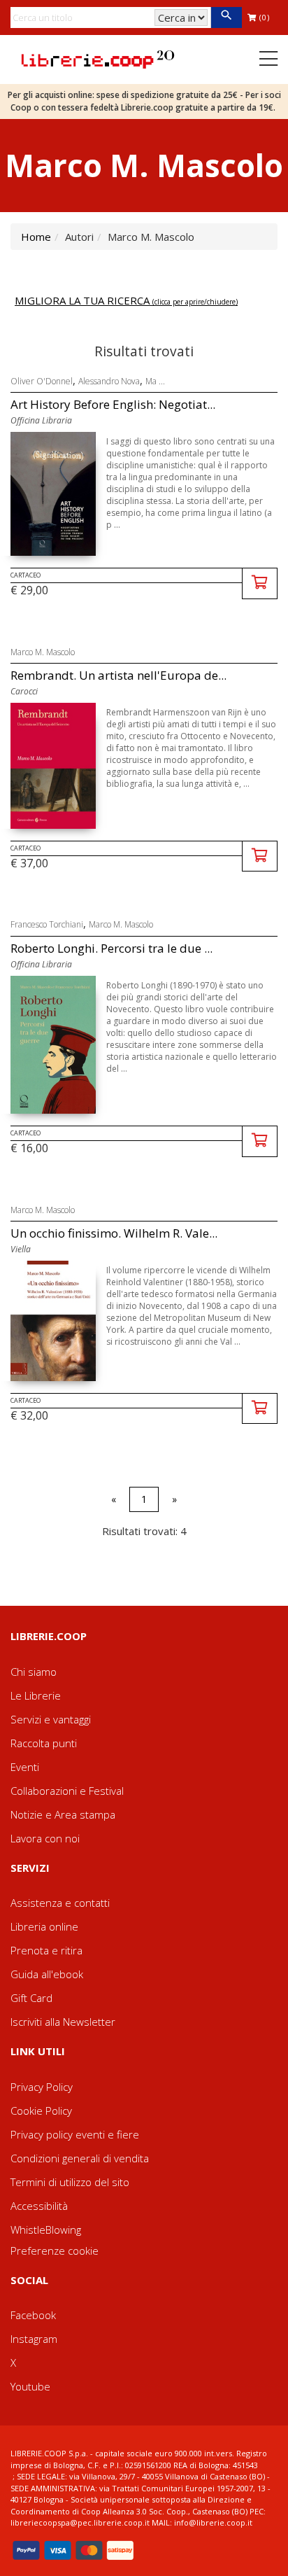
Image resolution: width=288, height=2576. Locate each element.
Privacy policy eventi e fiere (75, 2134)
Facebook (33, 2315)
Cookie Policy (41, 2110)
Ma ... (155, 381)
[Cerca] (226, 17)
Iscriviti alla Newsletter (63, 2022)
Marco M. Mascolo (43, 652)
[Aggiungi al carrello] (260, 583)
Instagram (34, 2339)
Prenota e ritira (46, 1950)
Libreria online (44, 1926)
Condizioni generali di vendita (80, 2158)
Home (36, 237)
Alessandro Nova (109, 381)
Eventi (25, 1767)
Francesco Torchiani (47, 924)
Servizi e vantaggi (51, 1719)
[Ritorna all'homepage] (98, 58)
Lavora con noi (45, 1838)
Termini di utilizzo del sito (70, 2182)
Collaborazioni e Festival (67, 1791)
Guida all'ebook (47, 1974)
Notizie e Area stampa (63, 1814)
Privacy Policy (42, 2087)
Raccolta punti (44, 1743)
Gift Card (31, 1998)
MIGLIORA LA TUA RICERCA (126, 300)
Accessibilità (39, 2206)
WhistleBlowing (46, 2229)
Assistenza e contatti (60, 1903)
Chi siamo (34, 1672)
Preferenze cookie (55, 2250)
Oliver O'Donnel (42, 381)
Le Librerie (36, 1695)
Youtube (30, 2386)
